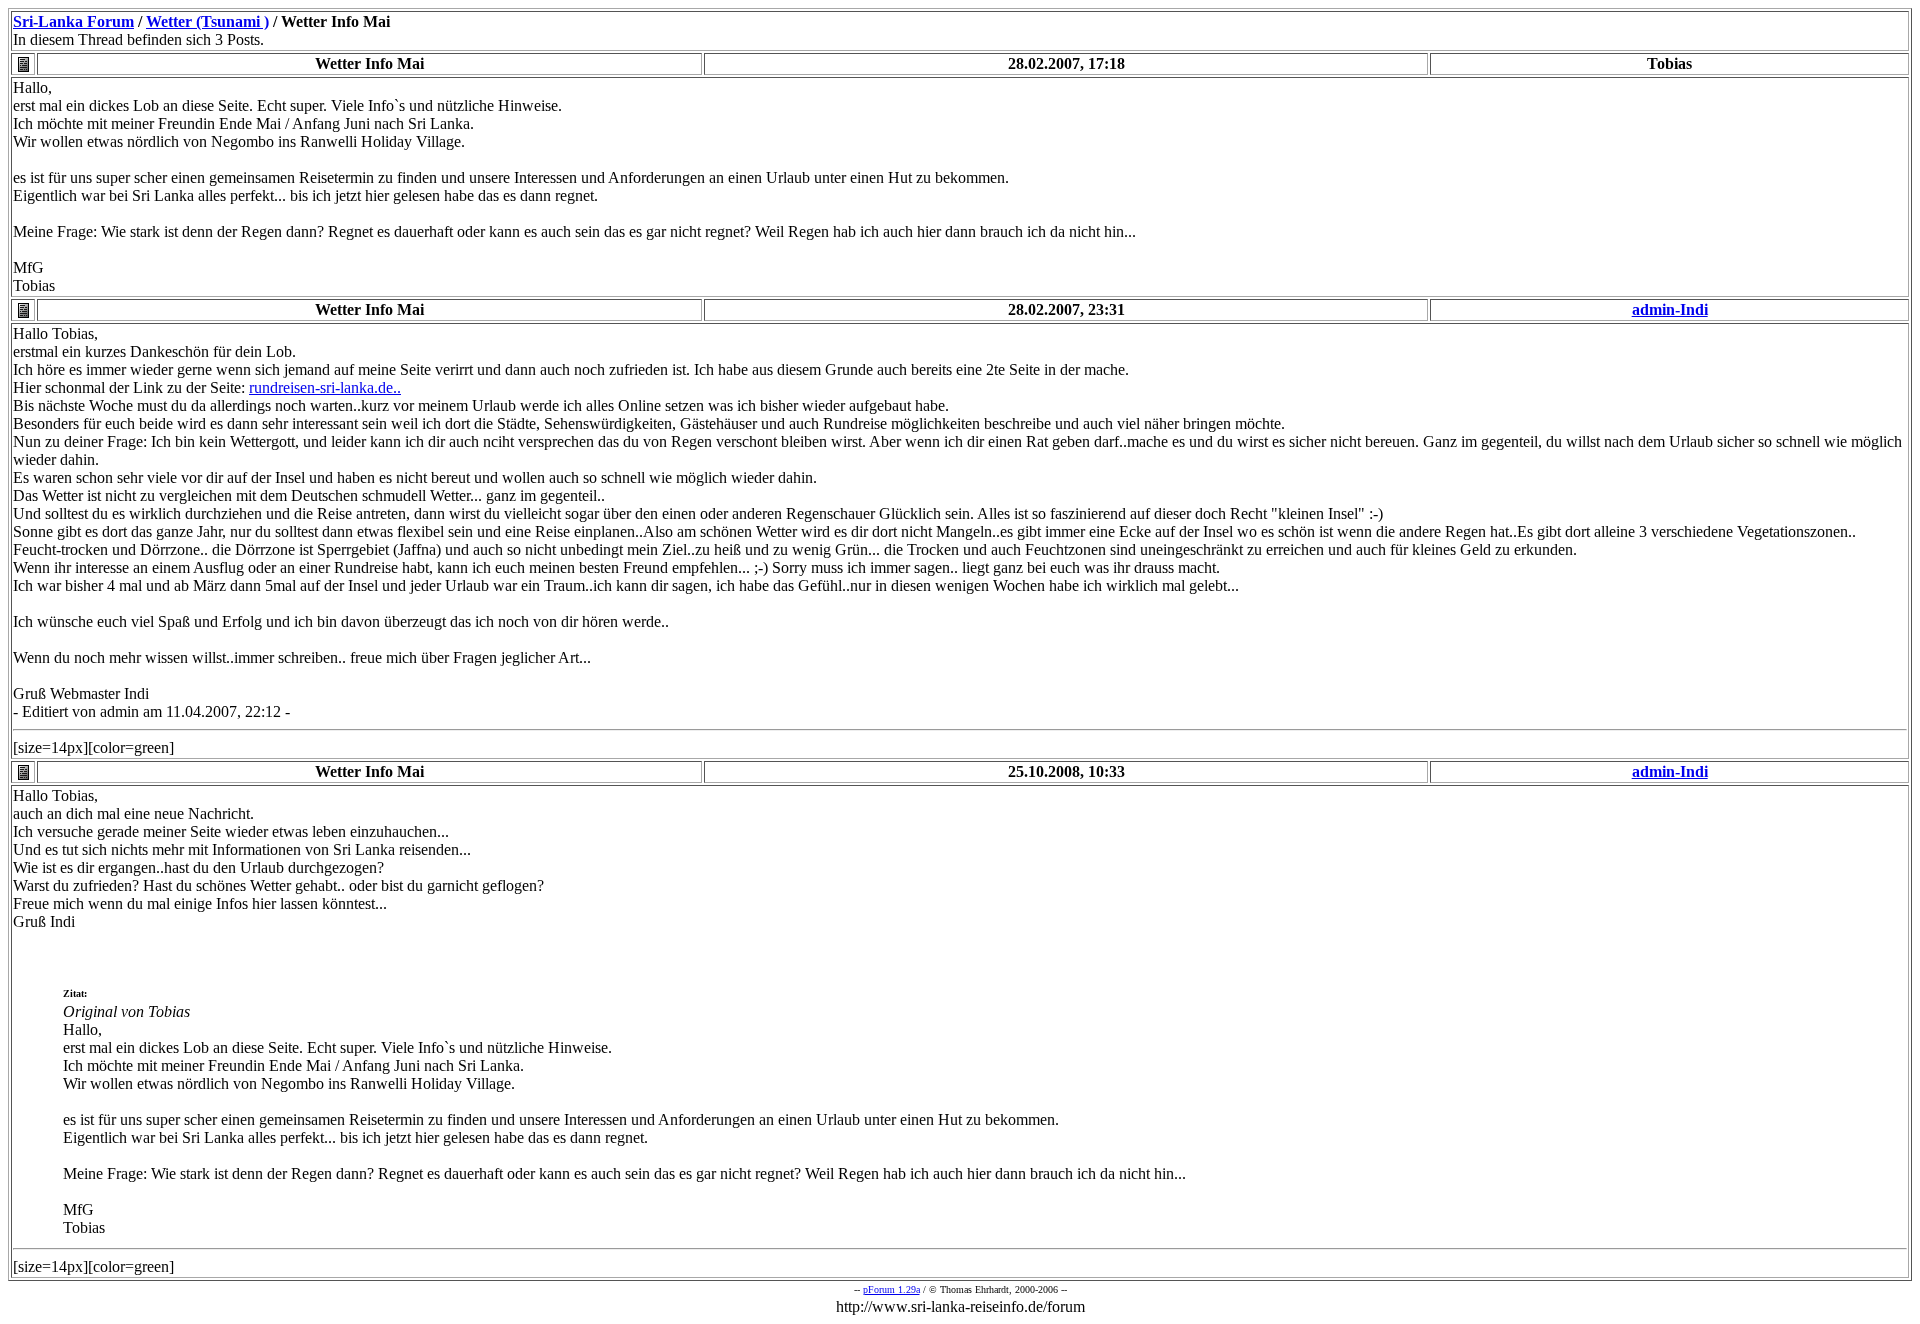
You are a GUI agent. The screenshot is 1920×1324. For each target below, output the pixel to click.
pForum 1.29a (891, 1289)
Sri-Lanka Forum (73, 21)
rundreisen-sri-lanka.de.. (325, 387)
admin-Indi (1670, 309)
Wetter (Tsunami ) (207, 21)
